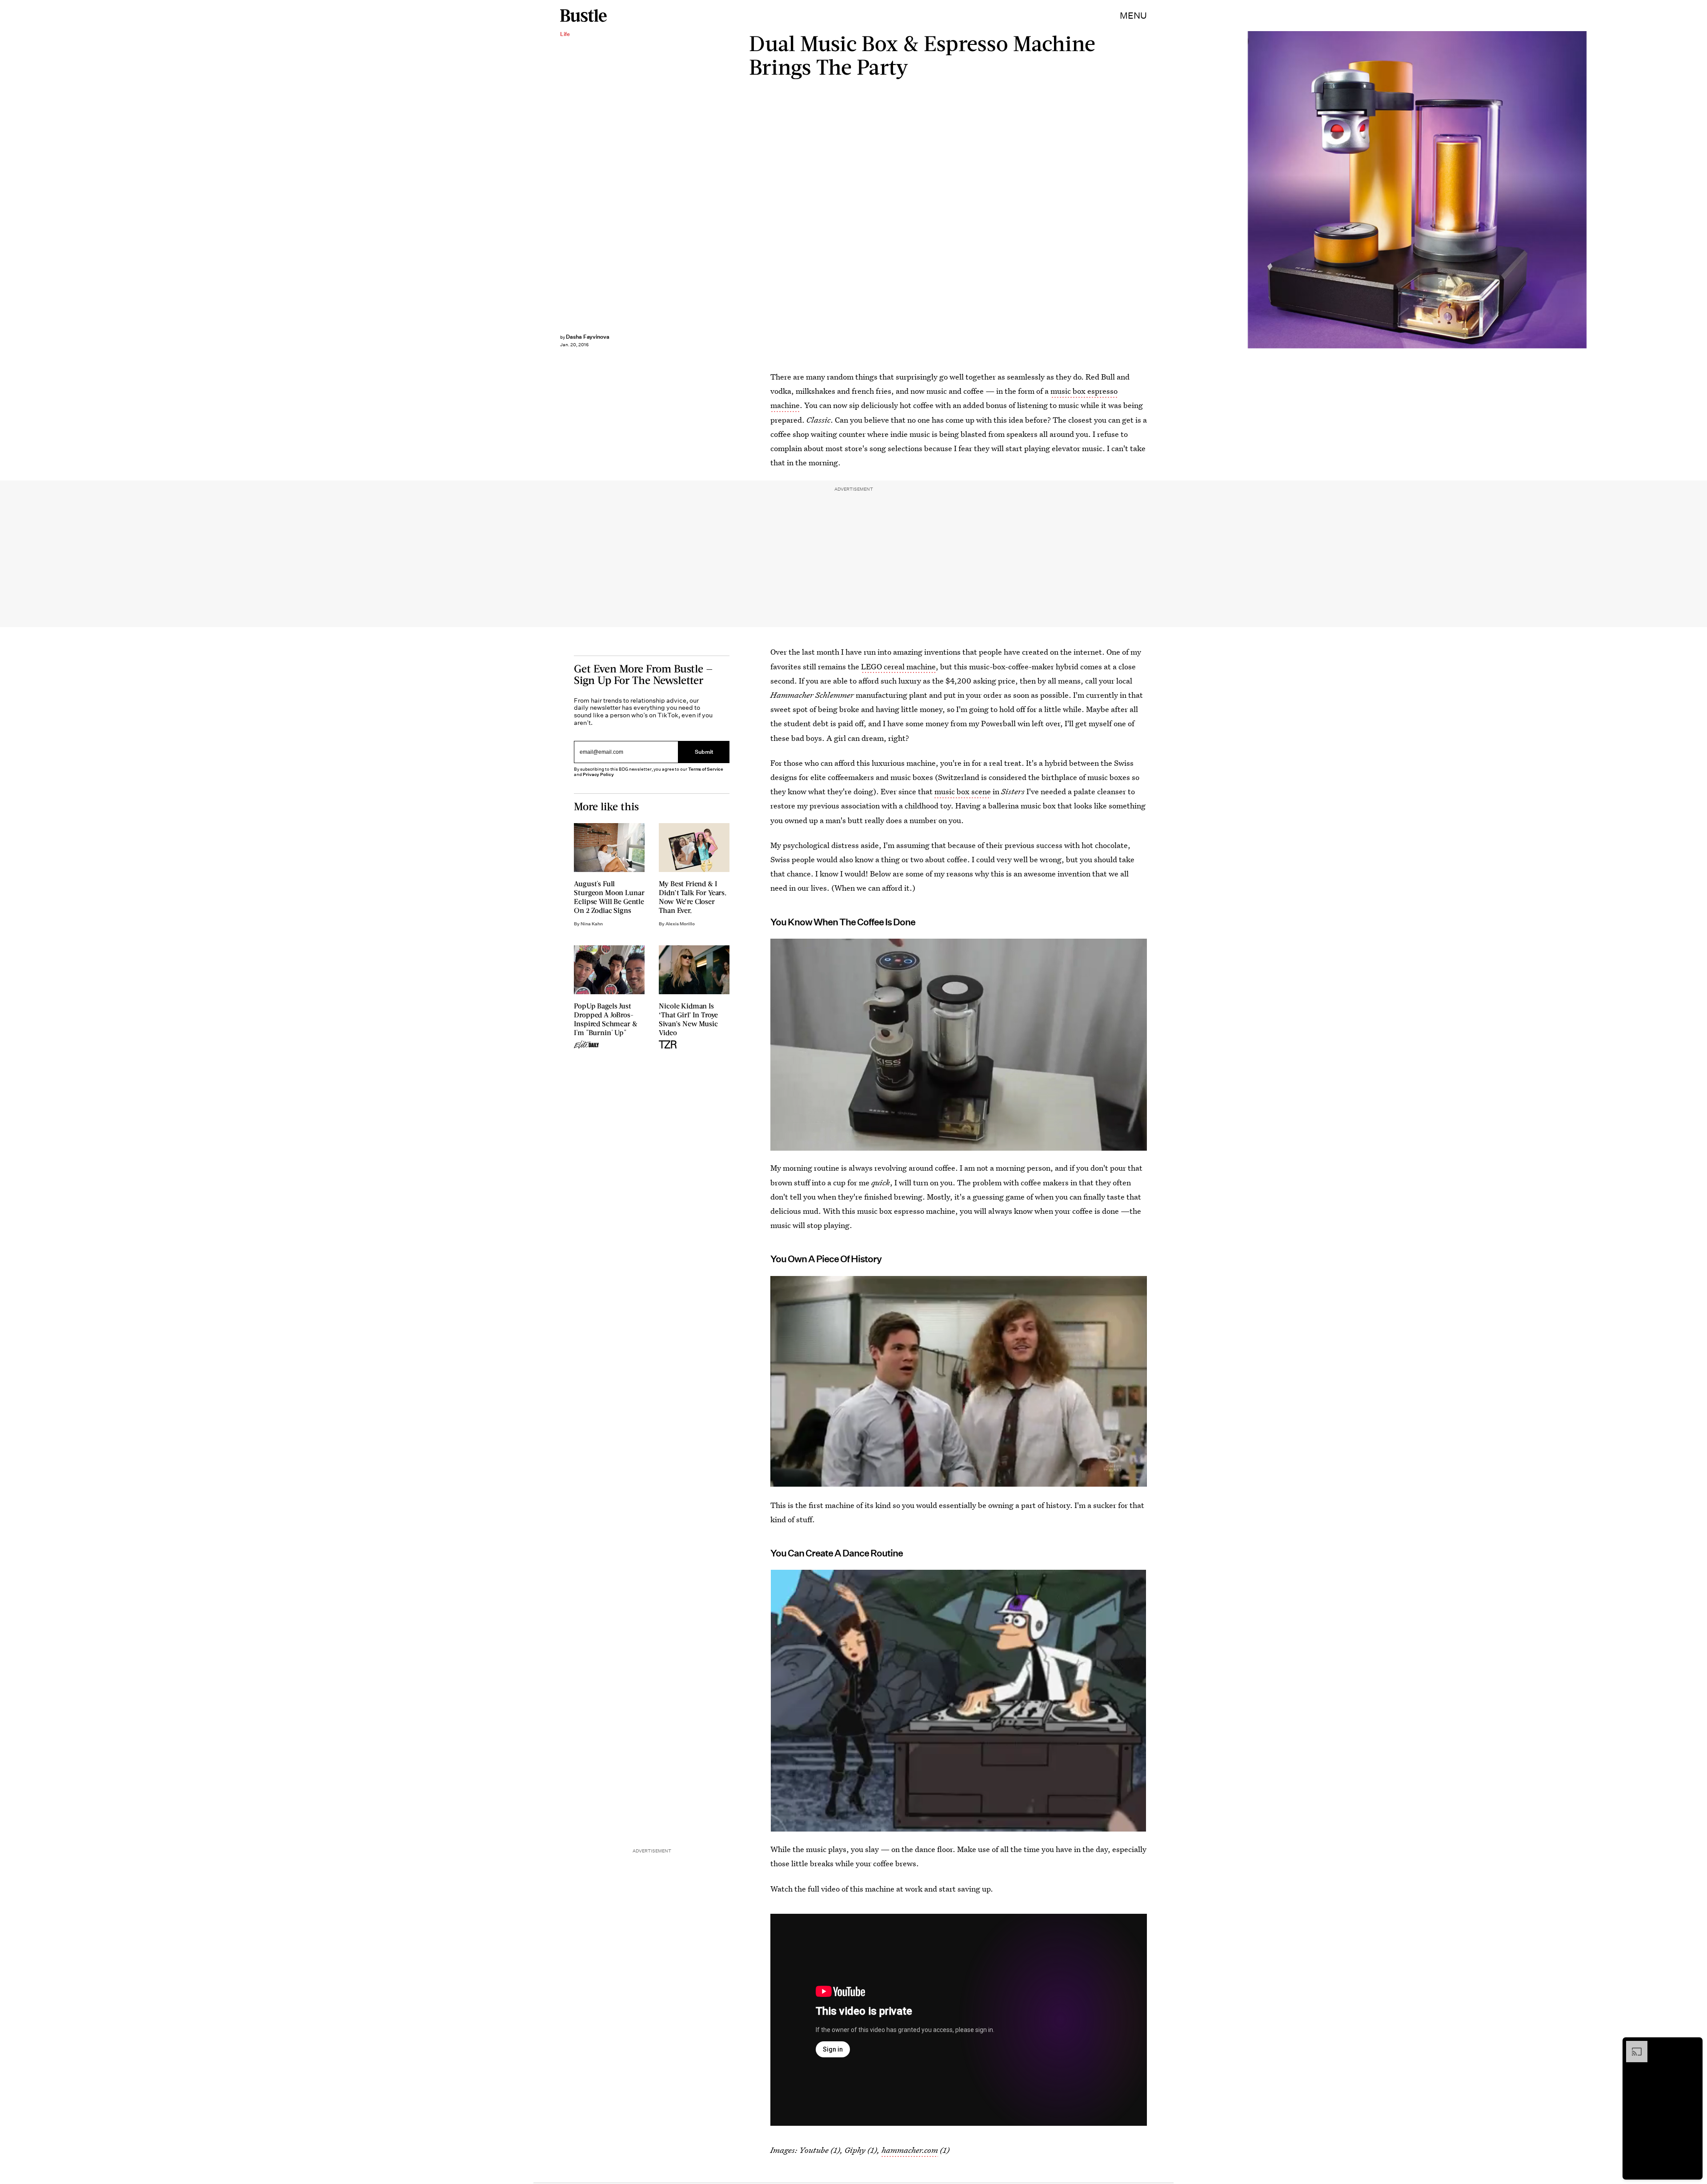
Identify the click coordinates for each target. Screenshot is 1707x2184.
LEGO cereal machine (898, 666)
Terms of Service (706, 769)
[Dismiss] (1693, 2045)
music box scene (963, 791)
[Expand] (1632, 2045)
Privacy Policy (598, 774)
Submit (704, 752)
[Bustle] (583, 16)
